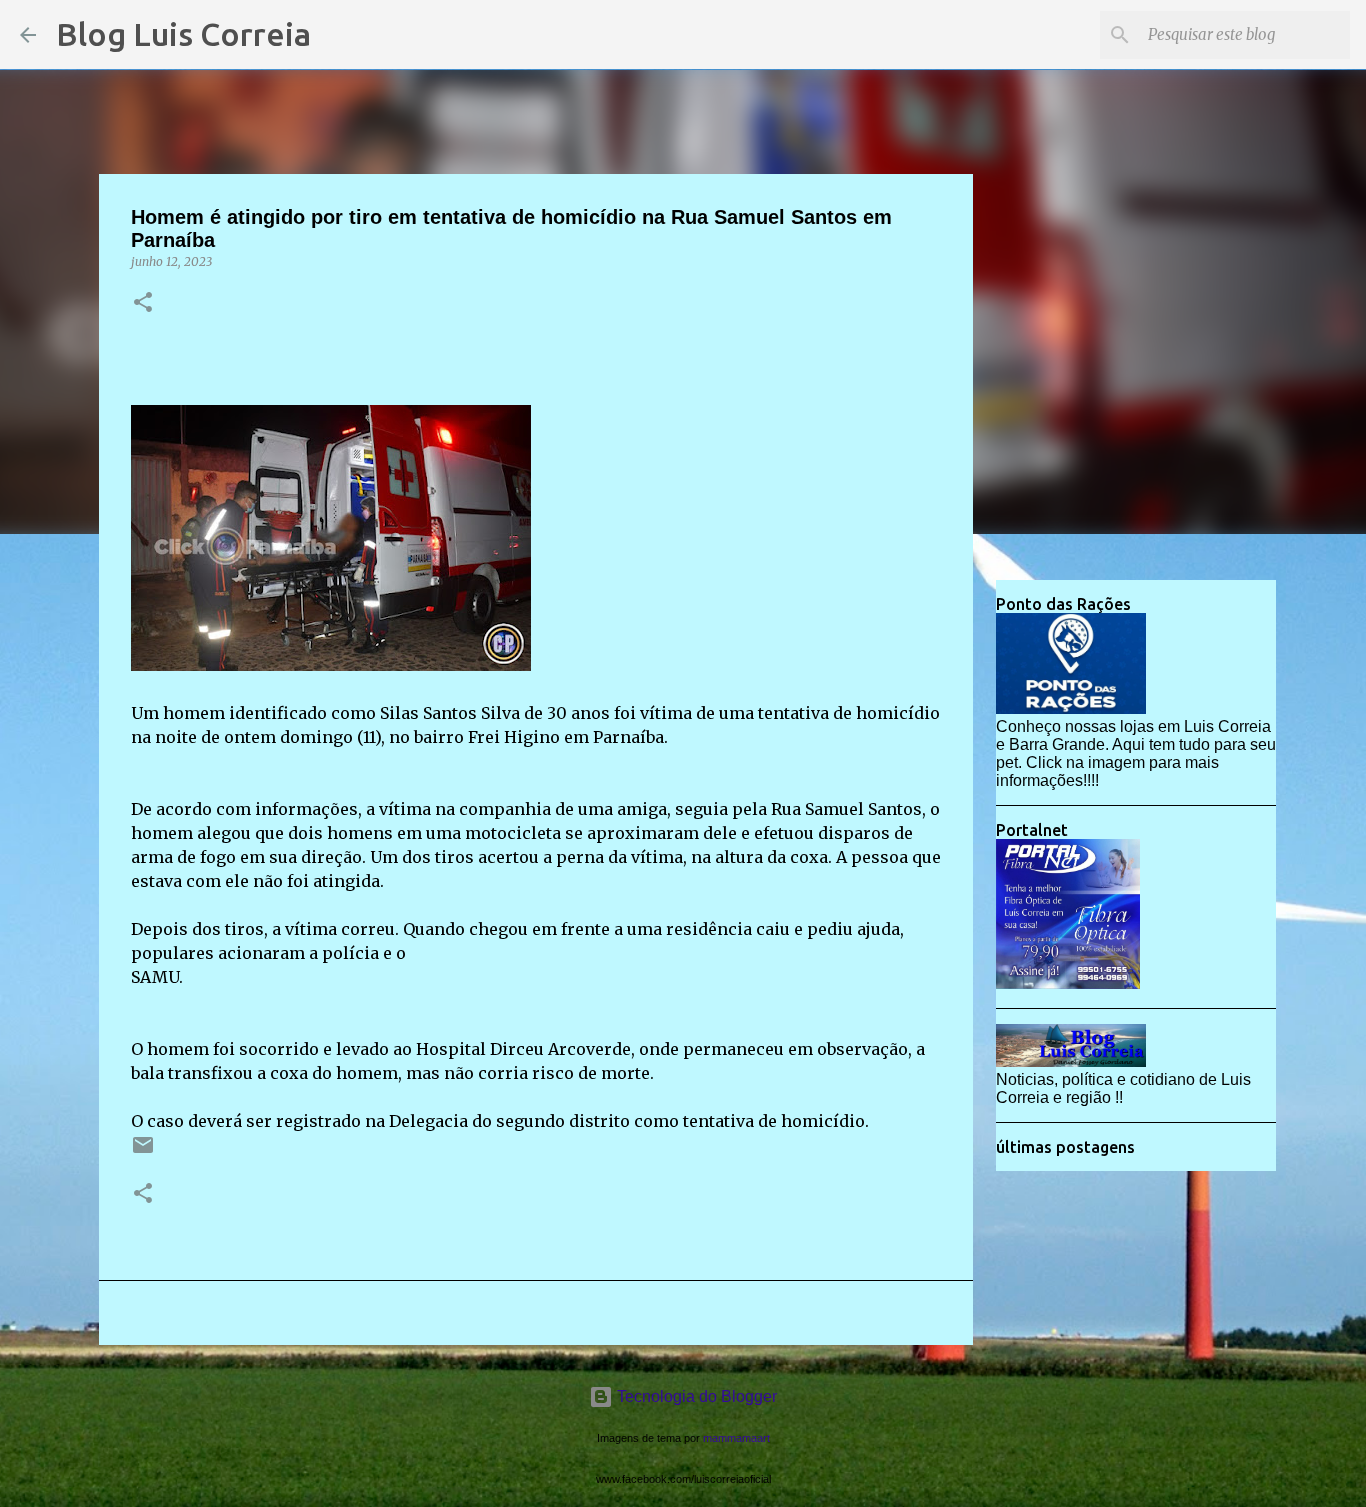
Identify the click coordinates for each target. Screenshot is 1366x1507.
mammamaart (736, 1438)
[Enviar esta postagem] (143, 1152)
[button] (143, 303)
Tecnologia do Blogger (695, 1396)
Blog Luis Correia (183, 34)
